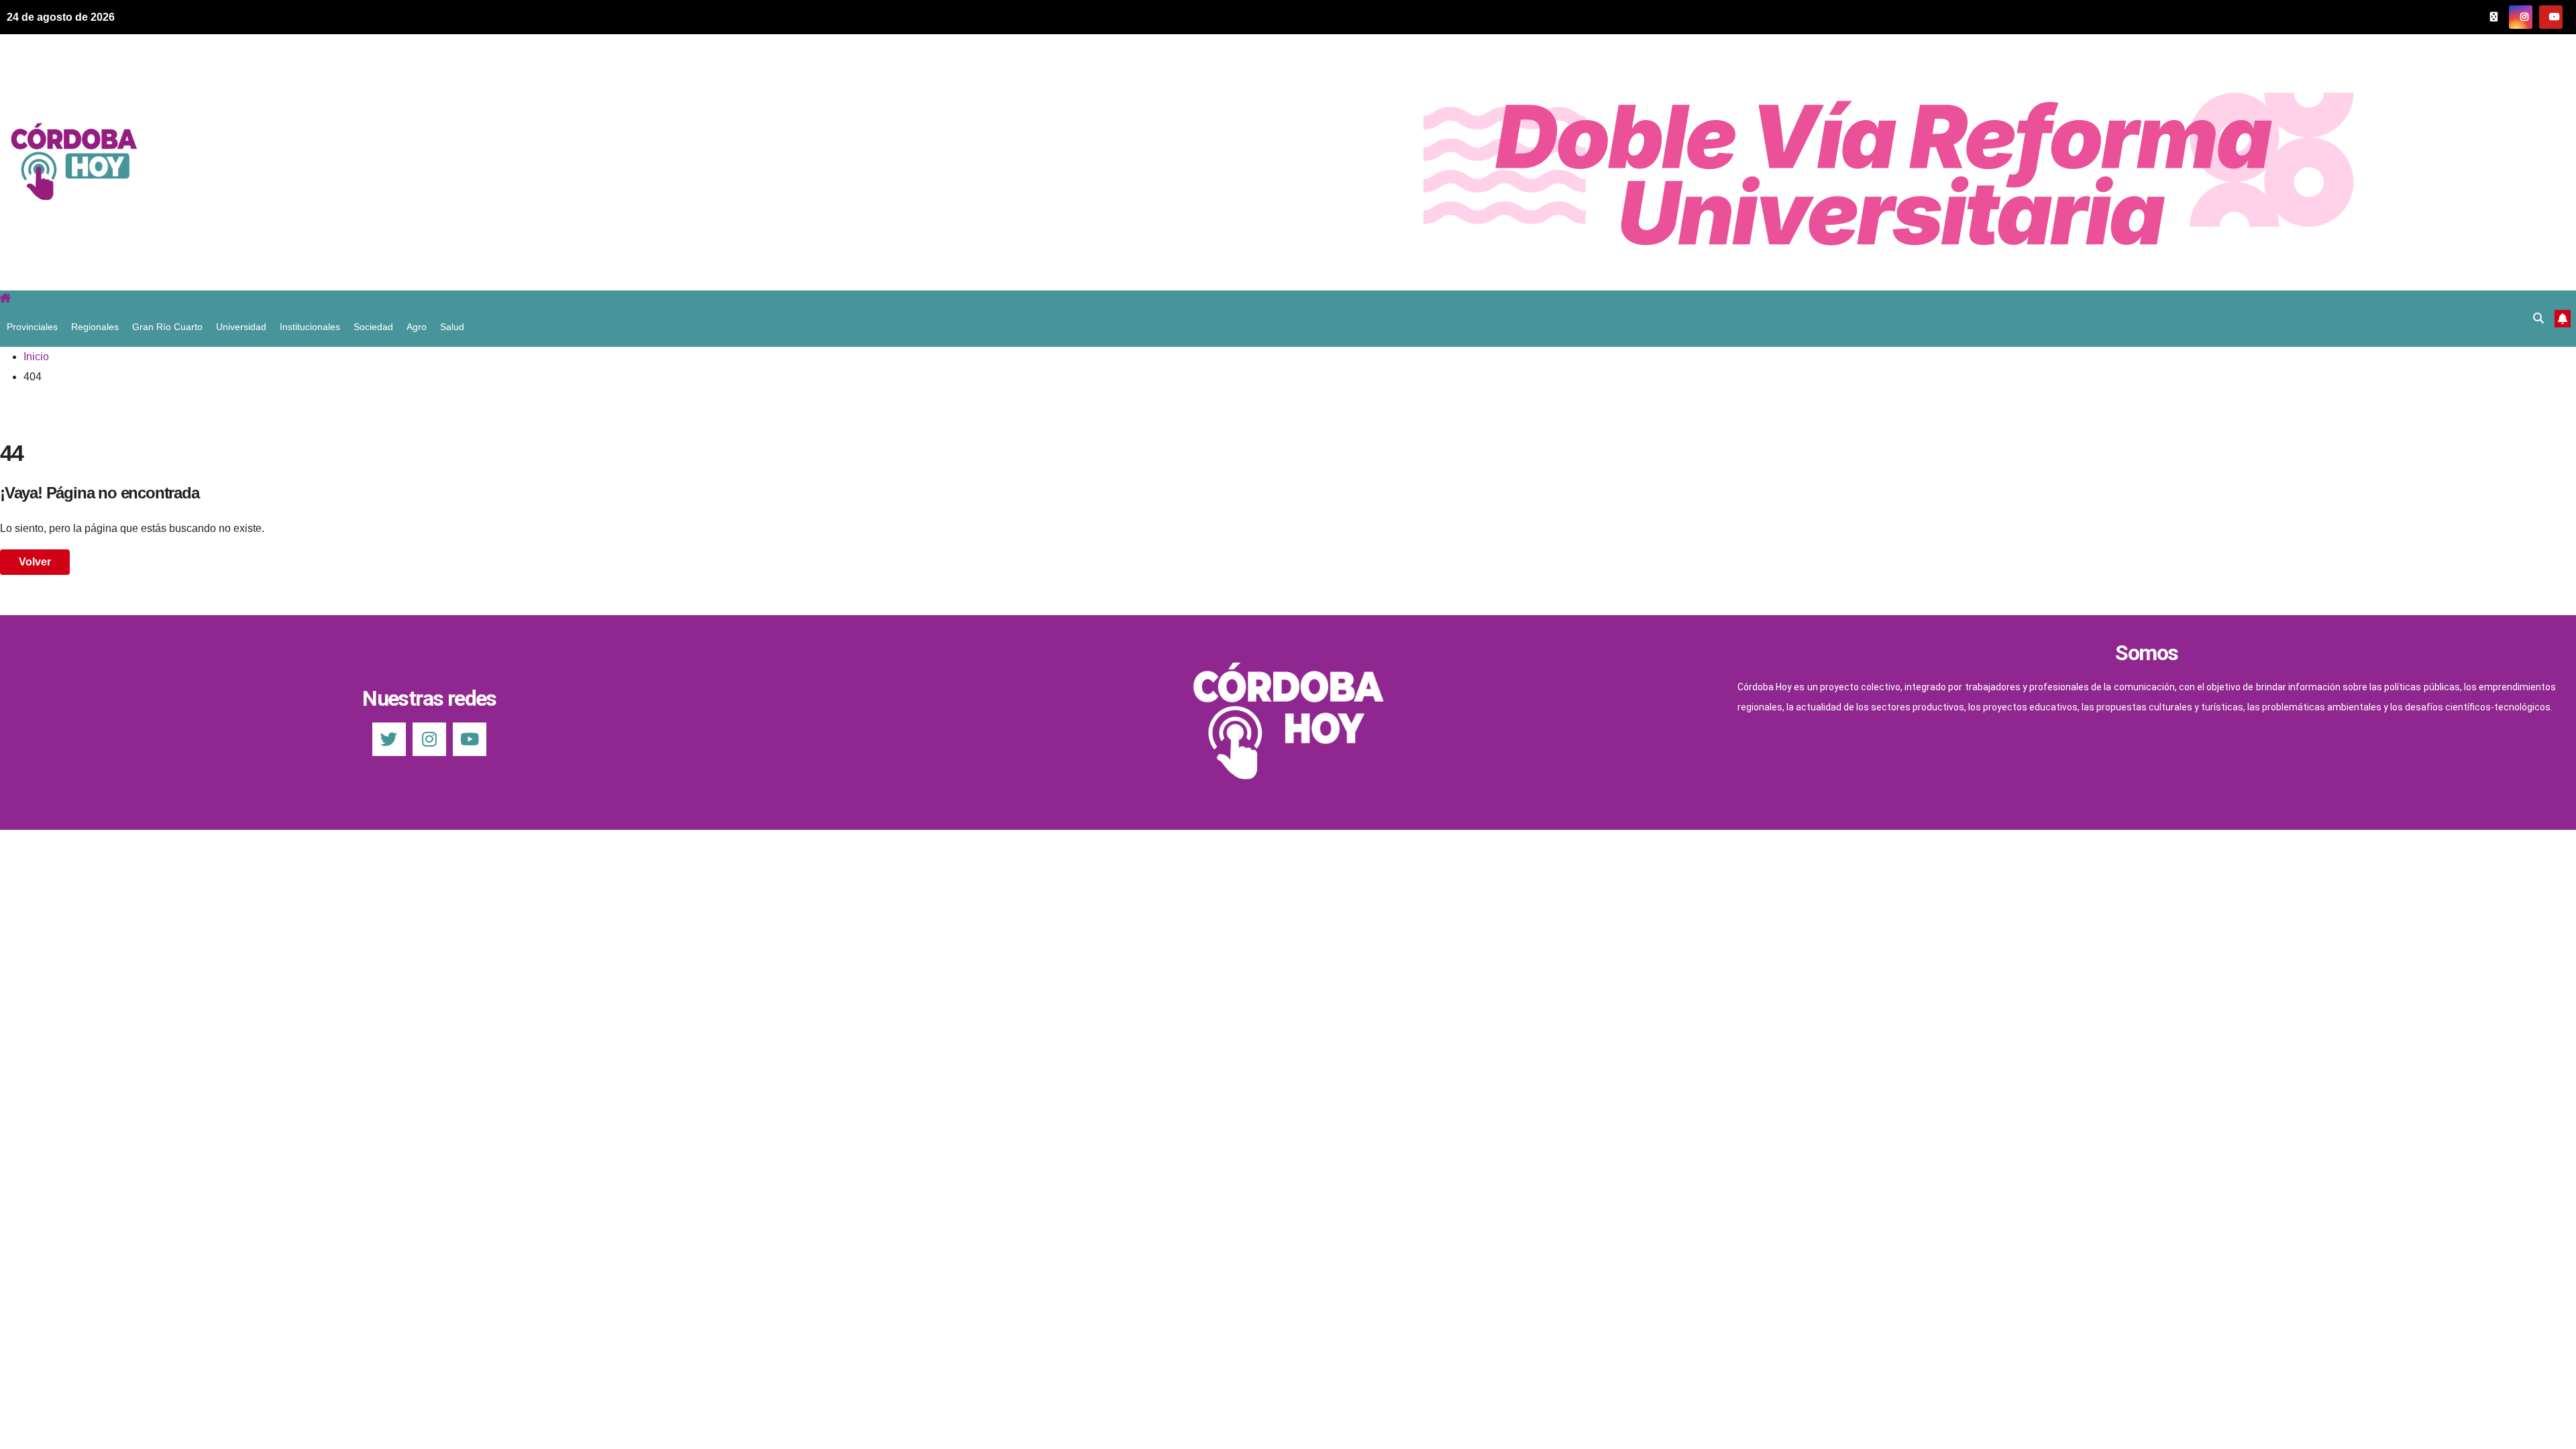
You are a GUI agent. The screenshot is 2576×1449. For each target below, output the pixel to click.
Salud (452, 327)
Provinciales (32, 327)
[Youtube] (470, 739)
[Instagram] (429, 739)
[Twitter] (389, 739)
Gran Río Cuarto (167, 327)
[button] (2538, 318)
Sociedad (373, 327)
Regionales (95, 327)
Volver (35, 562)
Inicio (36, 357)
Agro (417, 327)
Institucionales (310, 327)
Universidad (241, 327)
